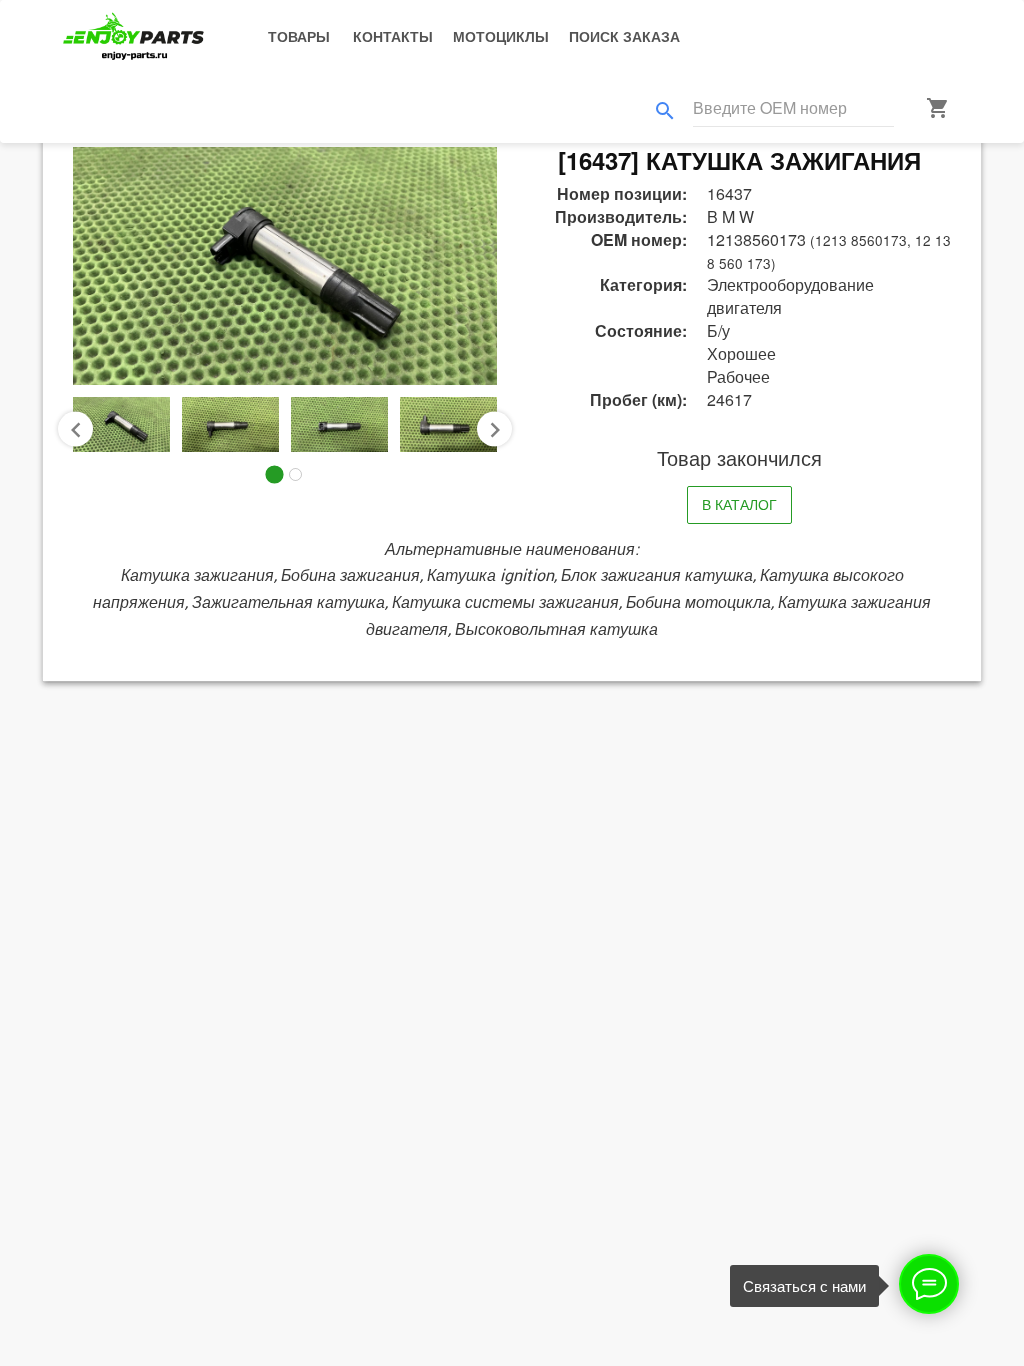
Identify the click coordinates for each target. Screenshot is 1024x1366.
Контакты (393, 36)
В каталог (739, 504)
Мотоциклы (501, 36)
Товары (299, 36)
